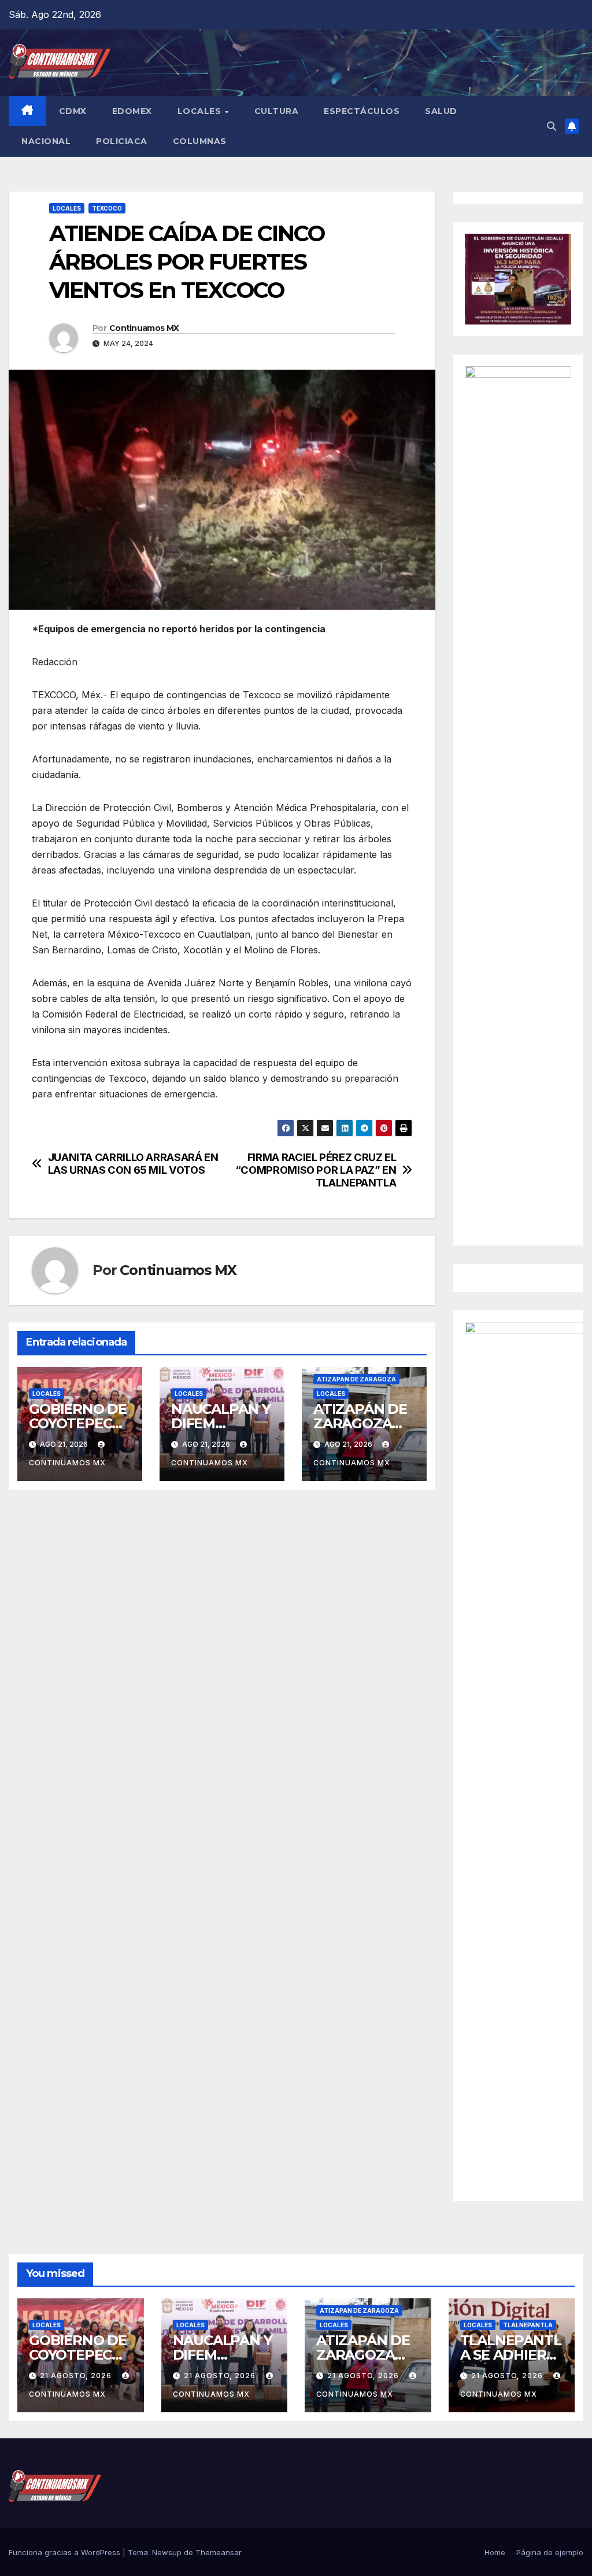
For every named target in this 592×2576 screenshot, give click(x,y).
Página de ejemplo (550, 2552)
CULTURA (277, 111)
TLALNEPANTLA (528, 2325)
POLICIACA (122, 141)
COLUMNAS (200, 141)
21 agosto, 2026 (77, 2376)
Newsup (167, 2552)
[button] (552, 126)
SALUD (441, 111)
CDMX (73, 111)
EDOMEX (132, 111)
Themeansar (219, 2552)
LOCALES (201, 111)
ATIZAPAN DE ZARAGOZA (356, 1379)
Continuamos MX (144, 328)
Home (495, 2552)
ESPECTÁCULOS (362, 111)
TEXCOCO (107, 208)
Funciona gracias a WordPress (66, 2552)
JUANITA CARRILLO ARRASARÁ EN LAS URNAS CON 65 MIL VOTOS (133, 1164)
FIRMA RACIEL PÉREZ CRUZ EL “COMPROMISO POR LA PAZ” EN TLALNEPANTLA (316, 1170)
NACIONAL (46, 141)
